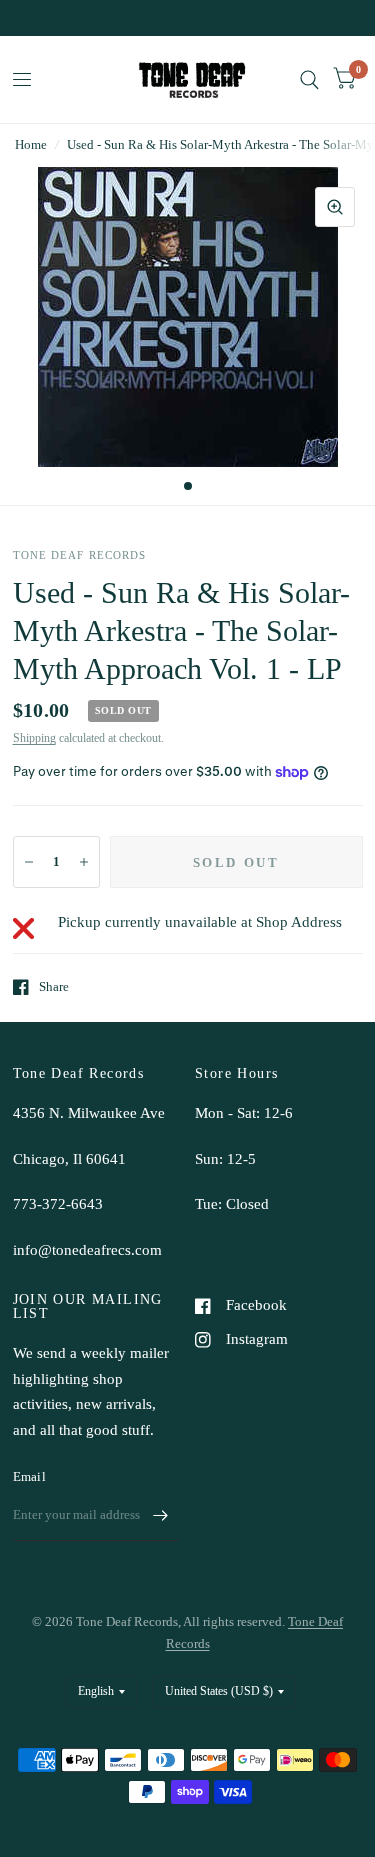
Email (29, 1476)
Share (54, 986)
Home (31, 144)
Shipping (34, 738)
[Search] (309, 79)
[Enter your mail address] (160, 1515)
